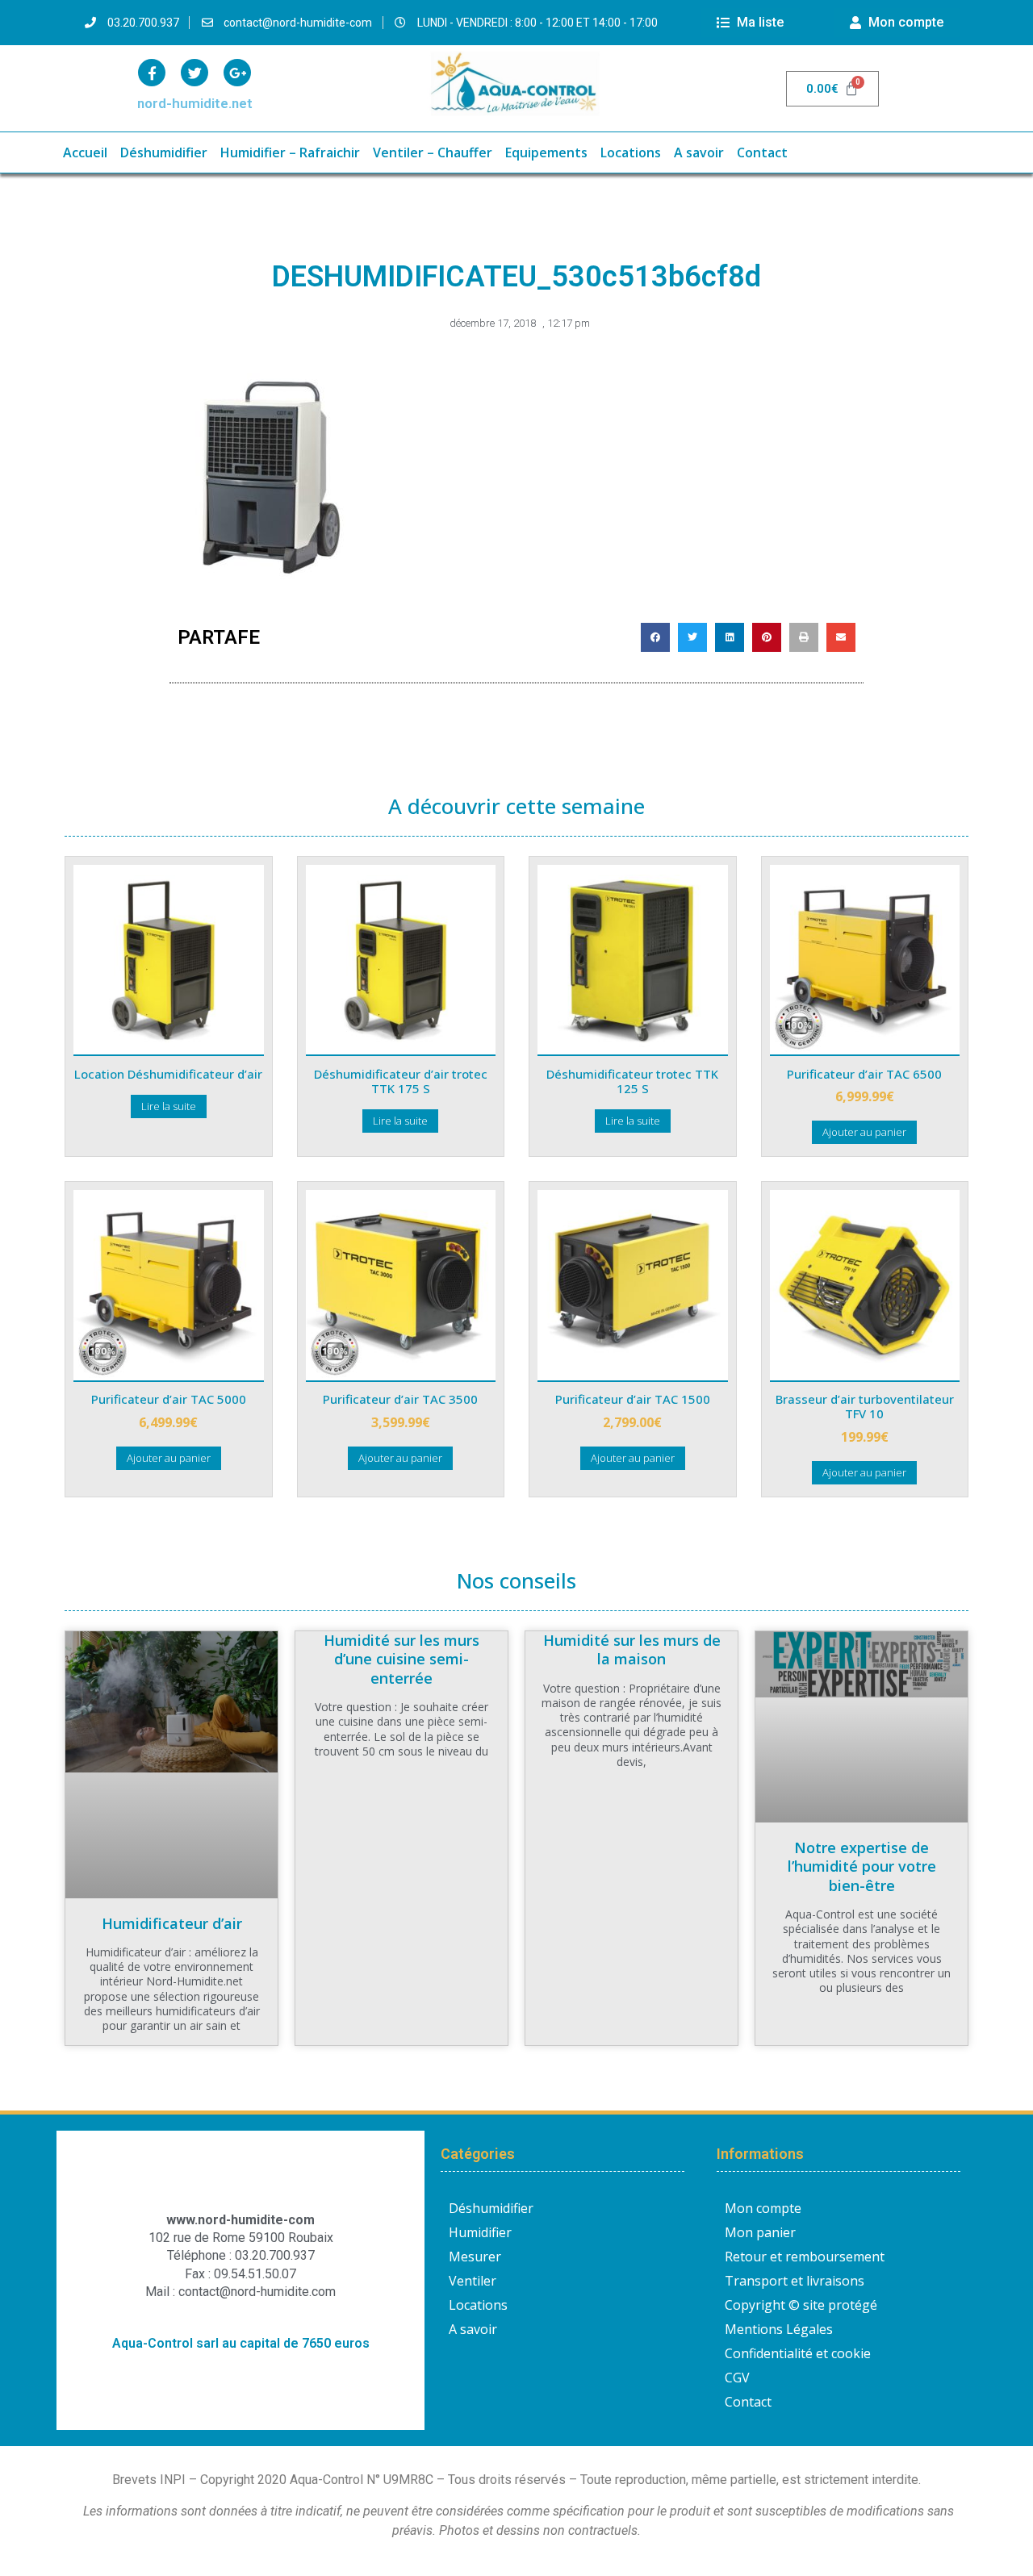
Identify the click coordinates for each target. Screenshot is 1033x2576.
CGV (737, 2378)
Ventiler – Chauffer (433, 152)
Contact (762, 152)
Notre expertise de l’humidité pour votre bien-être (862, 1866)
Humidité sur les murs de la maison (632, 1649)
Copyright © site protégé (801, 2305)
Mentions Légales (779, 2329)
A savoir (699, 152)
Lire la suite (169, 1106)
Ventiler (473, 2281)
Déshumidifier (164, 152)
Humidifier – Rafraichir (290, 152)
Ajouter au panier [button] (864, 1132)
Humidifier (480, 2232)
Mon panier (760, 2232)
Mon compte (763, 2208)
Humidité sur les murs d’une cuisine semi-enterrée (401, 1659)
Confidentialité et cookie (798, 2353)
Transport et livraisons (795, 2281)
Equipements (546, 152)
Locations (631, 152)
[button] (655, 637)
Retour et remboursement (805, 2257)
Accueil (85, 152)
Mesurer (475, 2257)
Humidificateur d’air (172, 1923)
